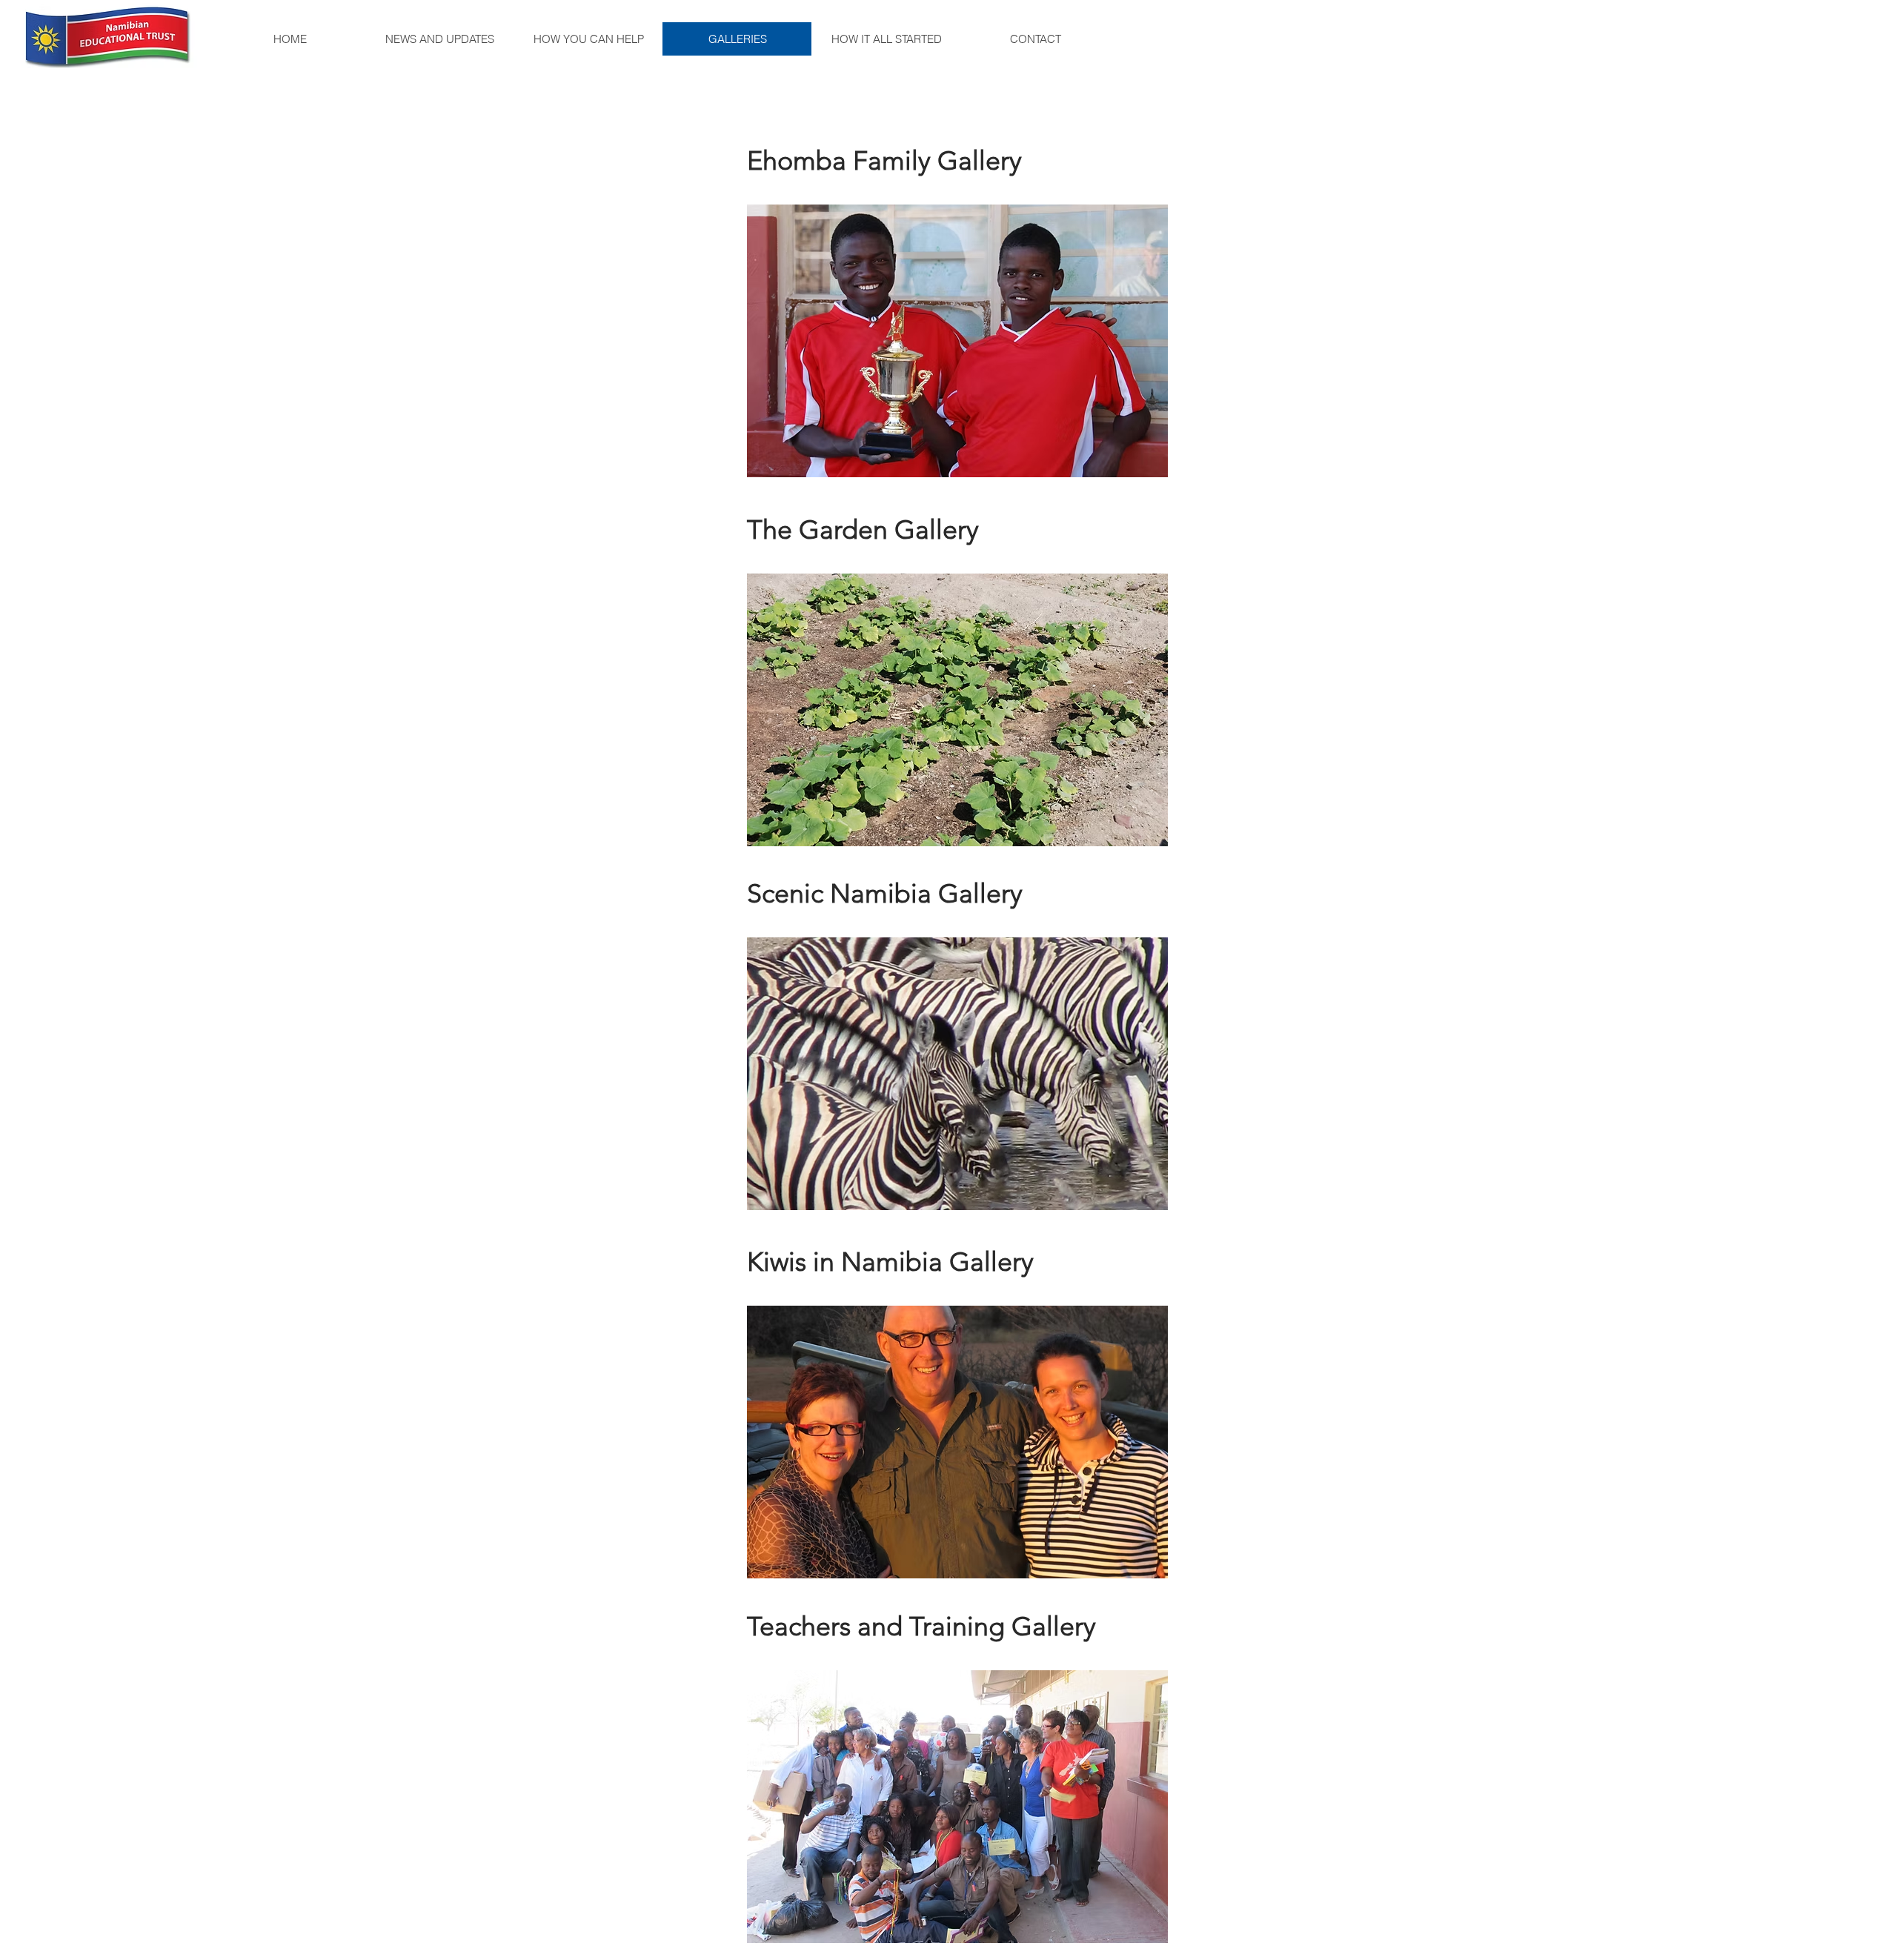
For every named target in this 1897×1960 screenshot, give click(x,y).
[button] (957, 341)
